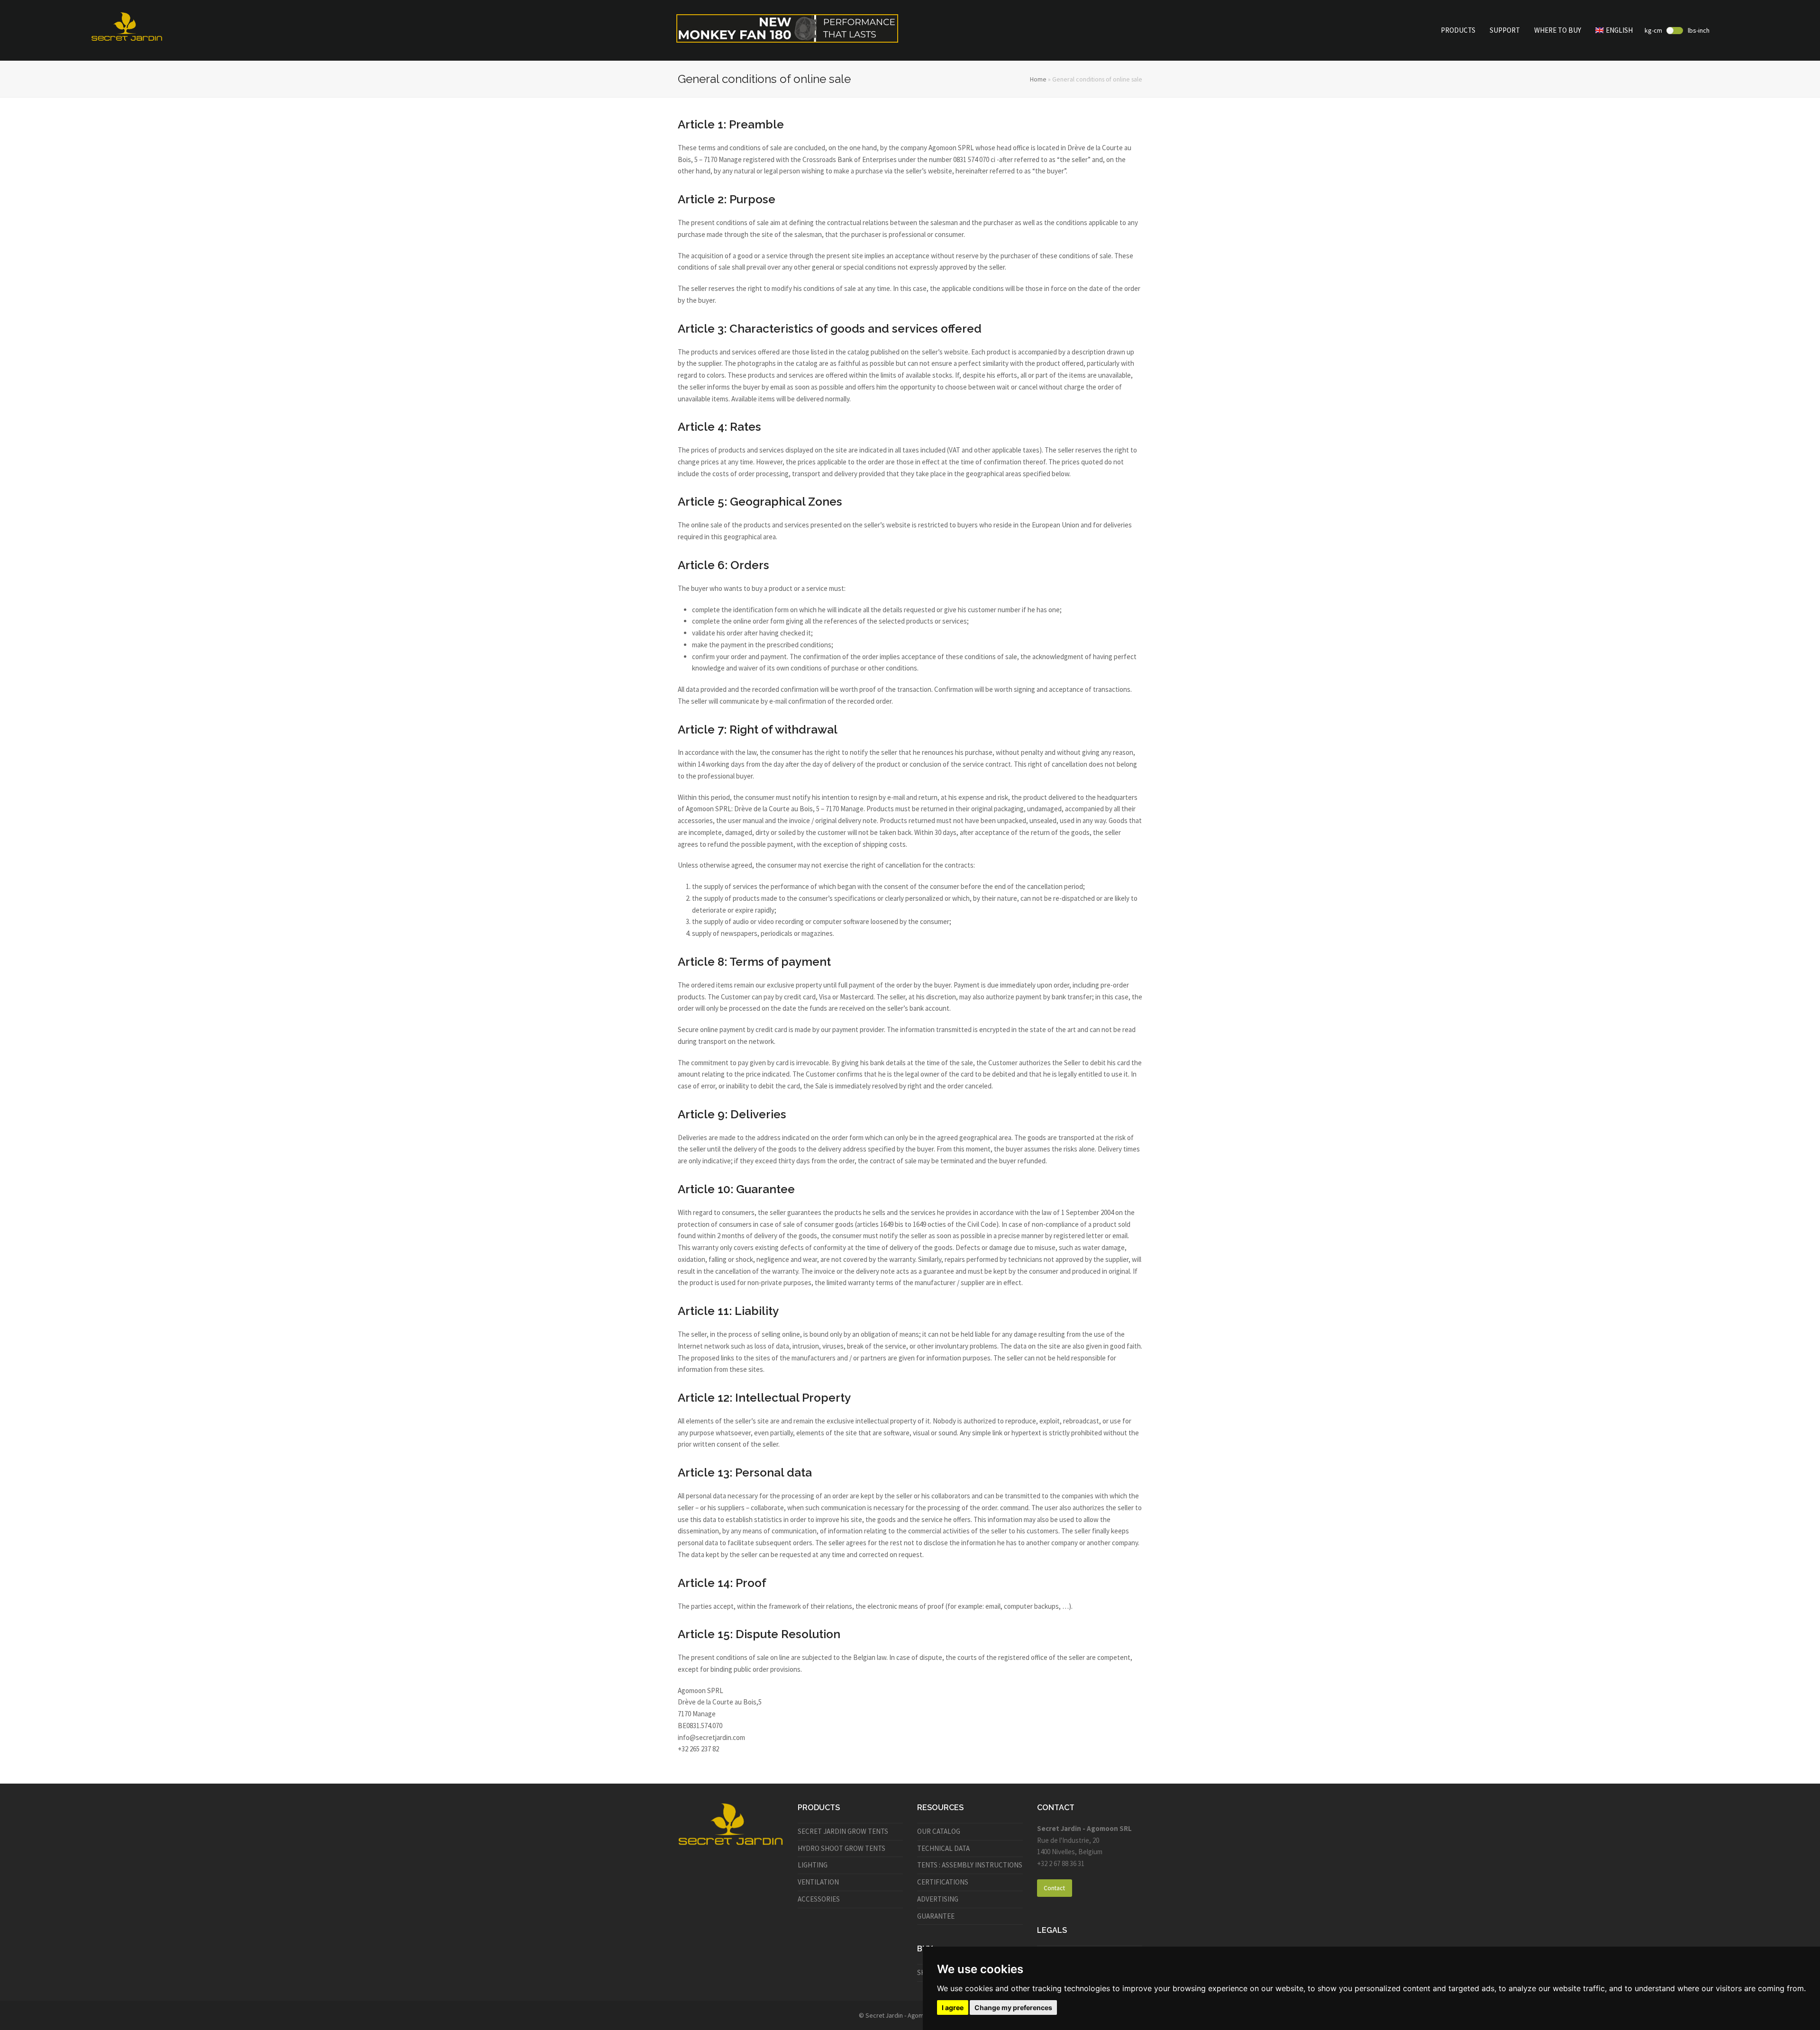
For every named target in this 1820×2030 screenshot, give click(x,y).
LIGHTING (813, 1865)
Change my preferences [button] (1013, 2007)
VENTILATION (818, 1882)
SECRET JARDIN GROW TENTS (843, 1831)
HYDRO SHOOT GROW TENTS (842, 1848)
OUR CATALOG (939, 1831)
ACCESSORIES (819, 1899)
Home (1038, 79)
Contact (1054, 1888)
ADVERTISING (938, 1899)
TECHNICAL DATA (943, 1848)
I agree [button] (953, 2007)
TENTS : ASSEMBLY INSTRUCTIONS (970, 1865)
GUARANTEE (936, 1916)
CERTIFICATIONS (943, 1882)
